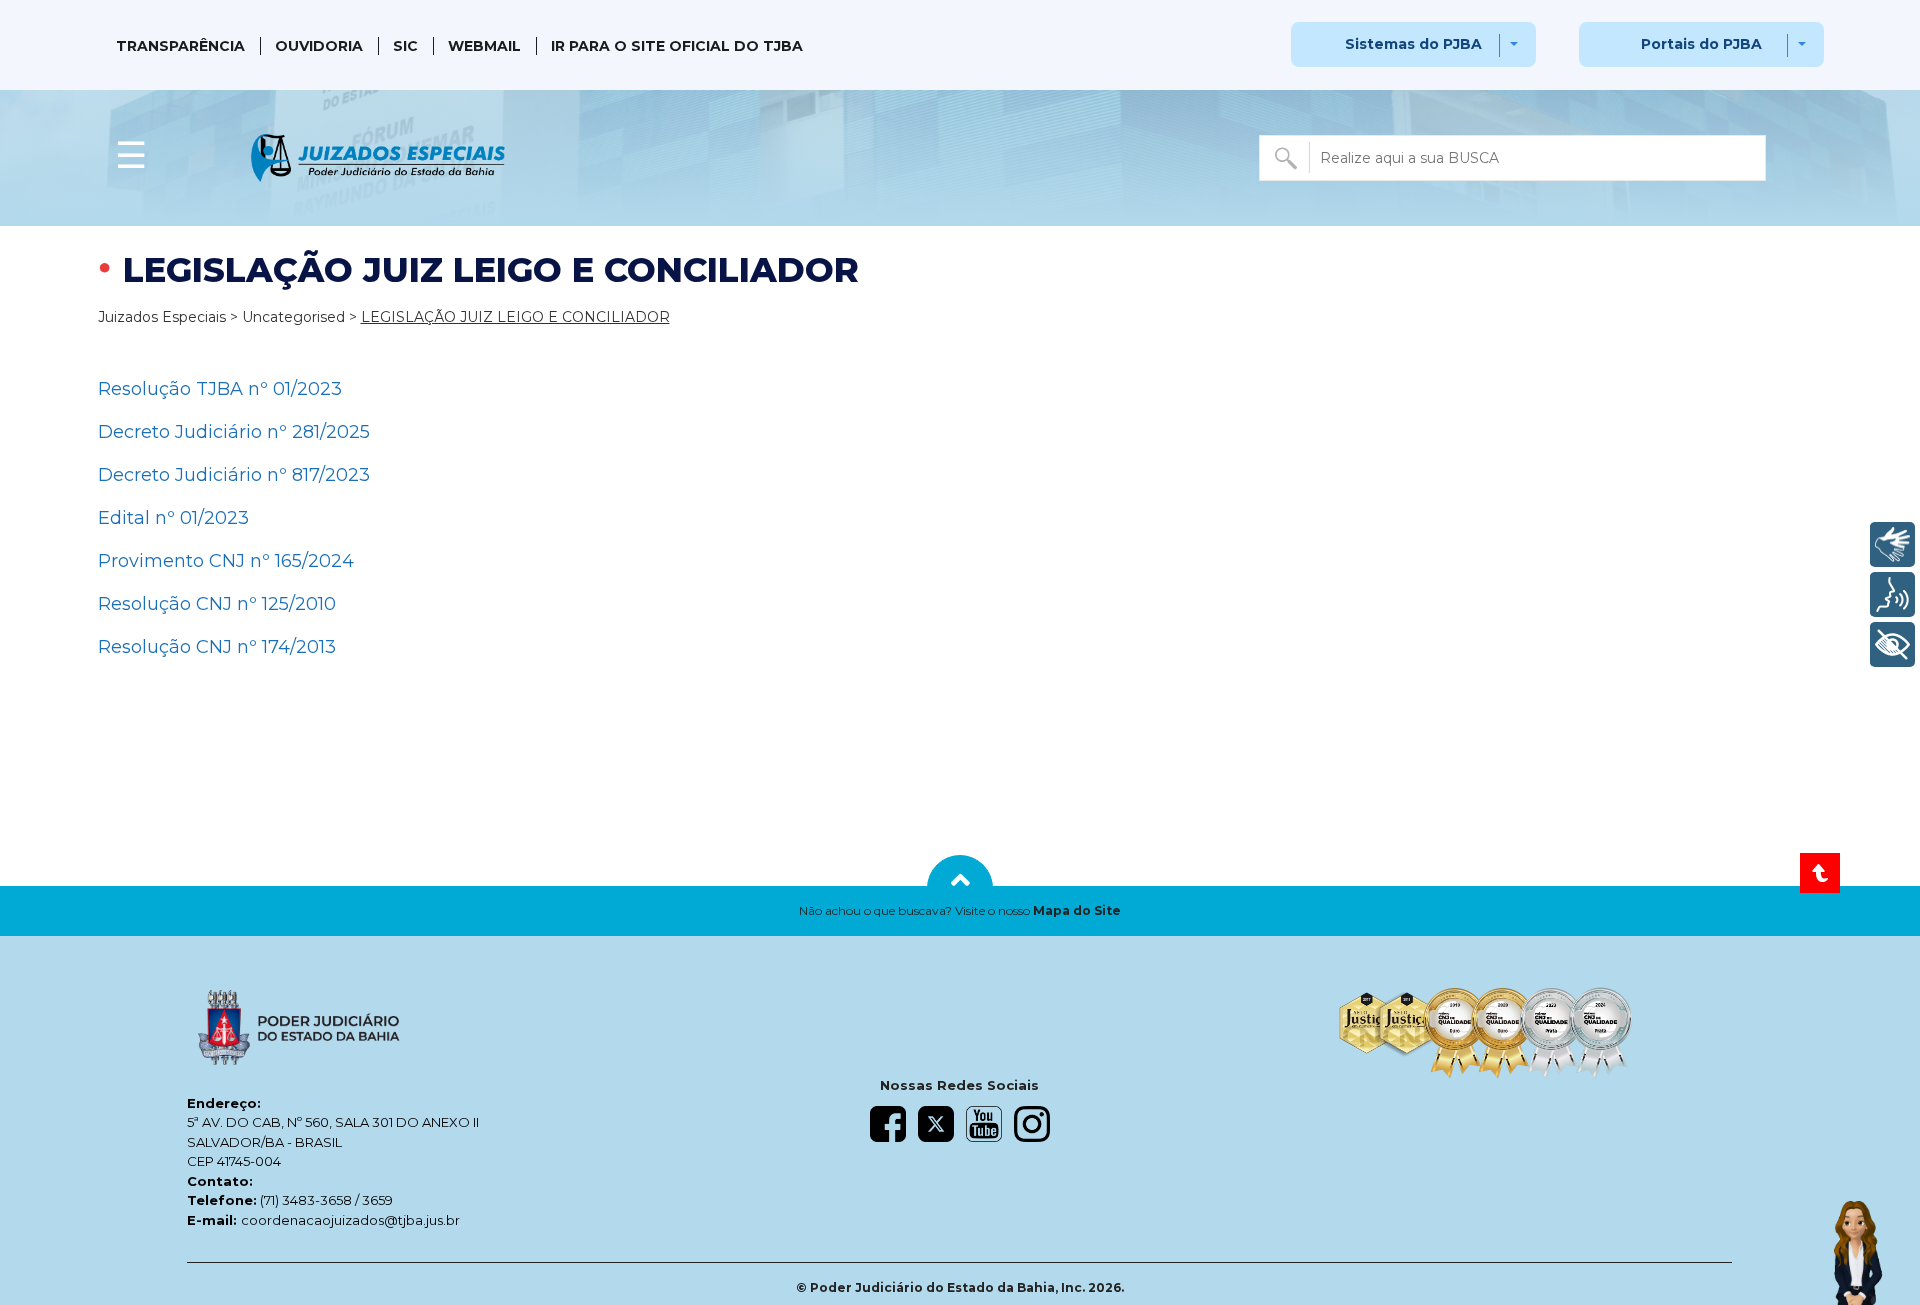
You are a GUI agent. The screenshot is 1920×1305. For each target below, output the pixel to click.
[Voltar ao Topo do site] (1820, 873)
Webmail (484, 46)
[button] (960, 911)
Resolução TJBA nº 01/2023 (220, 389)
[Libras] (1892, 544)
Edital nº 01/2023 (173, 518)
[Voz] (1892, 594)
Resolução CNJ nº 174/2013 (217, 647)
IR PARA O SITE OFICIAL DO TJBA (677, 46)
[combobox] (1512, 158)
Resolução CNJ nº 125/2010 (217, 604)
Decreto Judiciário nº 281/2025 (234, 432)
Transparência (180, 46)
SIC (405, 46)
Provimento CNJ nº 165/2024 (226, 561)
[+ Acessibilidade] (1892, 644)
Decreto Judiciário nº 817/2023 (234, 475)
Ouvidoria (319, 46)
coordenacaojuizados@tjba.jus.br (350, 1220)
